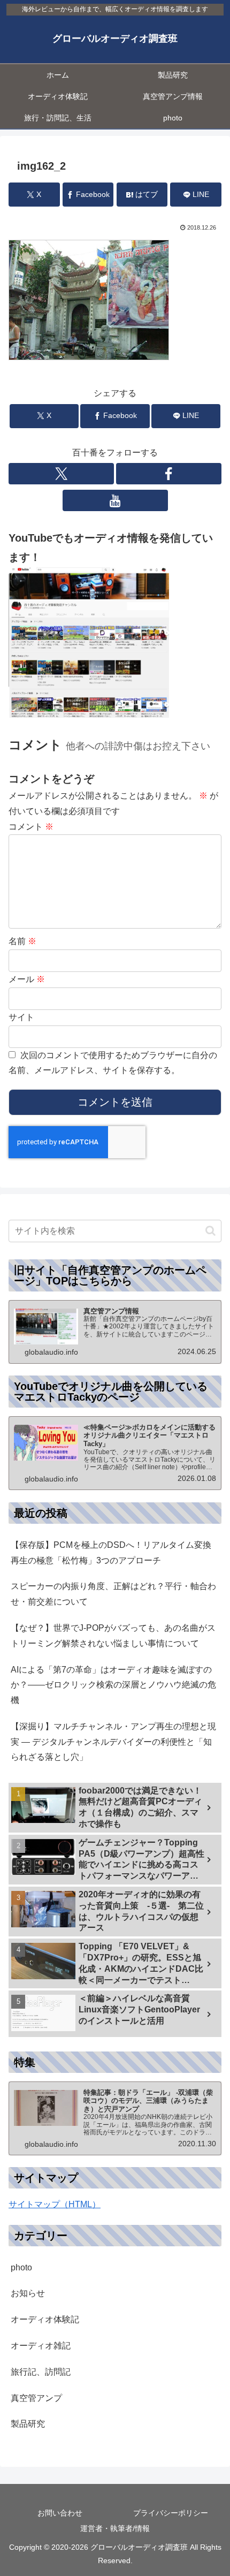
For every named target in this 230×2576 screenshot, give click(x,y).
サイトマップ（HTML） (55, 2204)
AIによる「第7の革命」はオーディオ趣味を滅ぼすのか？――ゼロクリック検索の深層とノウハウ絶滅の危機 (113, 1685)
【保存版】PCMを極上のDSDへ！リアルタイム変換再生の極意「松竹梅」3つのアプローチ (111, 1553)
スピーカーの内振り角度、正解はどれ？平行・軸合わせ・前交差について (113, 1594)
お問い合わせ (60, 2513)
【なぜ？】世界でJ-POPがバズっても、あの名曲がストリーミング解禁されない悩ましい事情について (113, 1636)
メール (27, 979)
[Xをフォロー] (61, 474)
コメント (31, 827)
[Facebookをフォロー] (169, 474)
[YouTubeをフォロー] (115, 500)
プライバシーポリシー (171, 2513)
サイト (21, 1017)
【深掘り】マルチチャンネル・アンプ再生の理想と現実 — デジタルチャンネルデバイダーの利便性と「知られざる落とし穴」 (113, 1742)
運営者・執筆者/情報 (115, 2528)
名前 (22, 941)
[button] (210, 1231)
